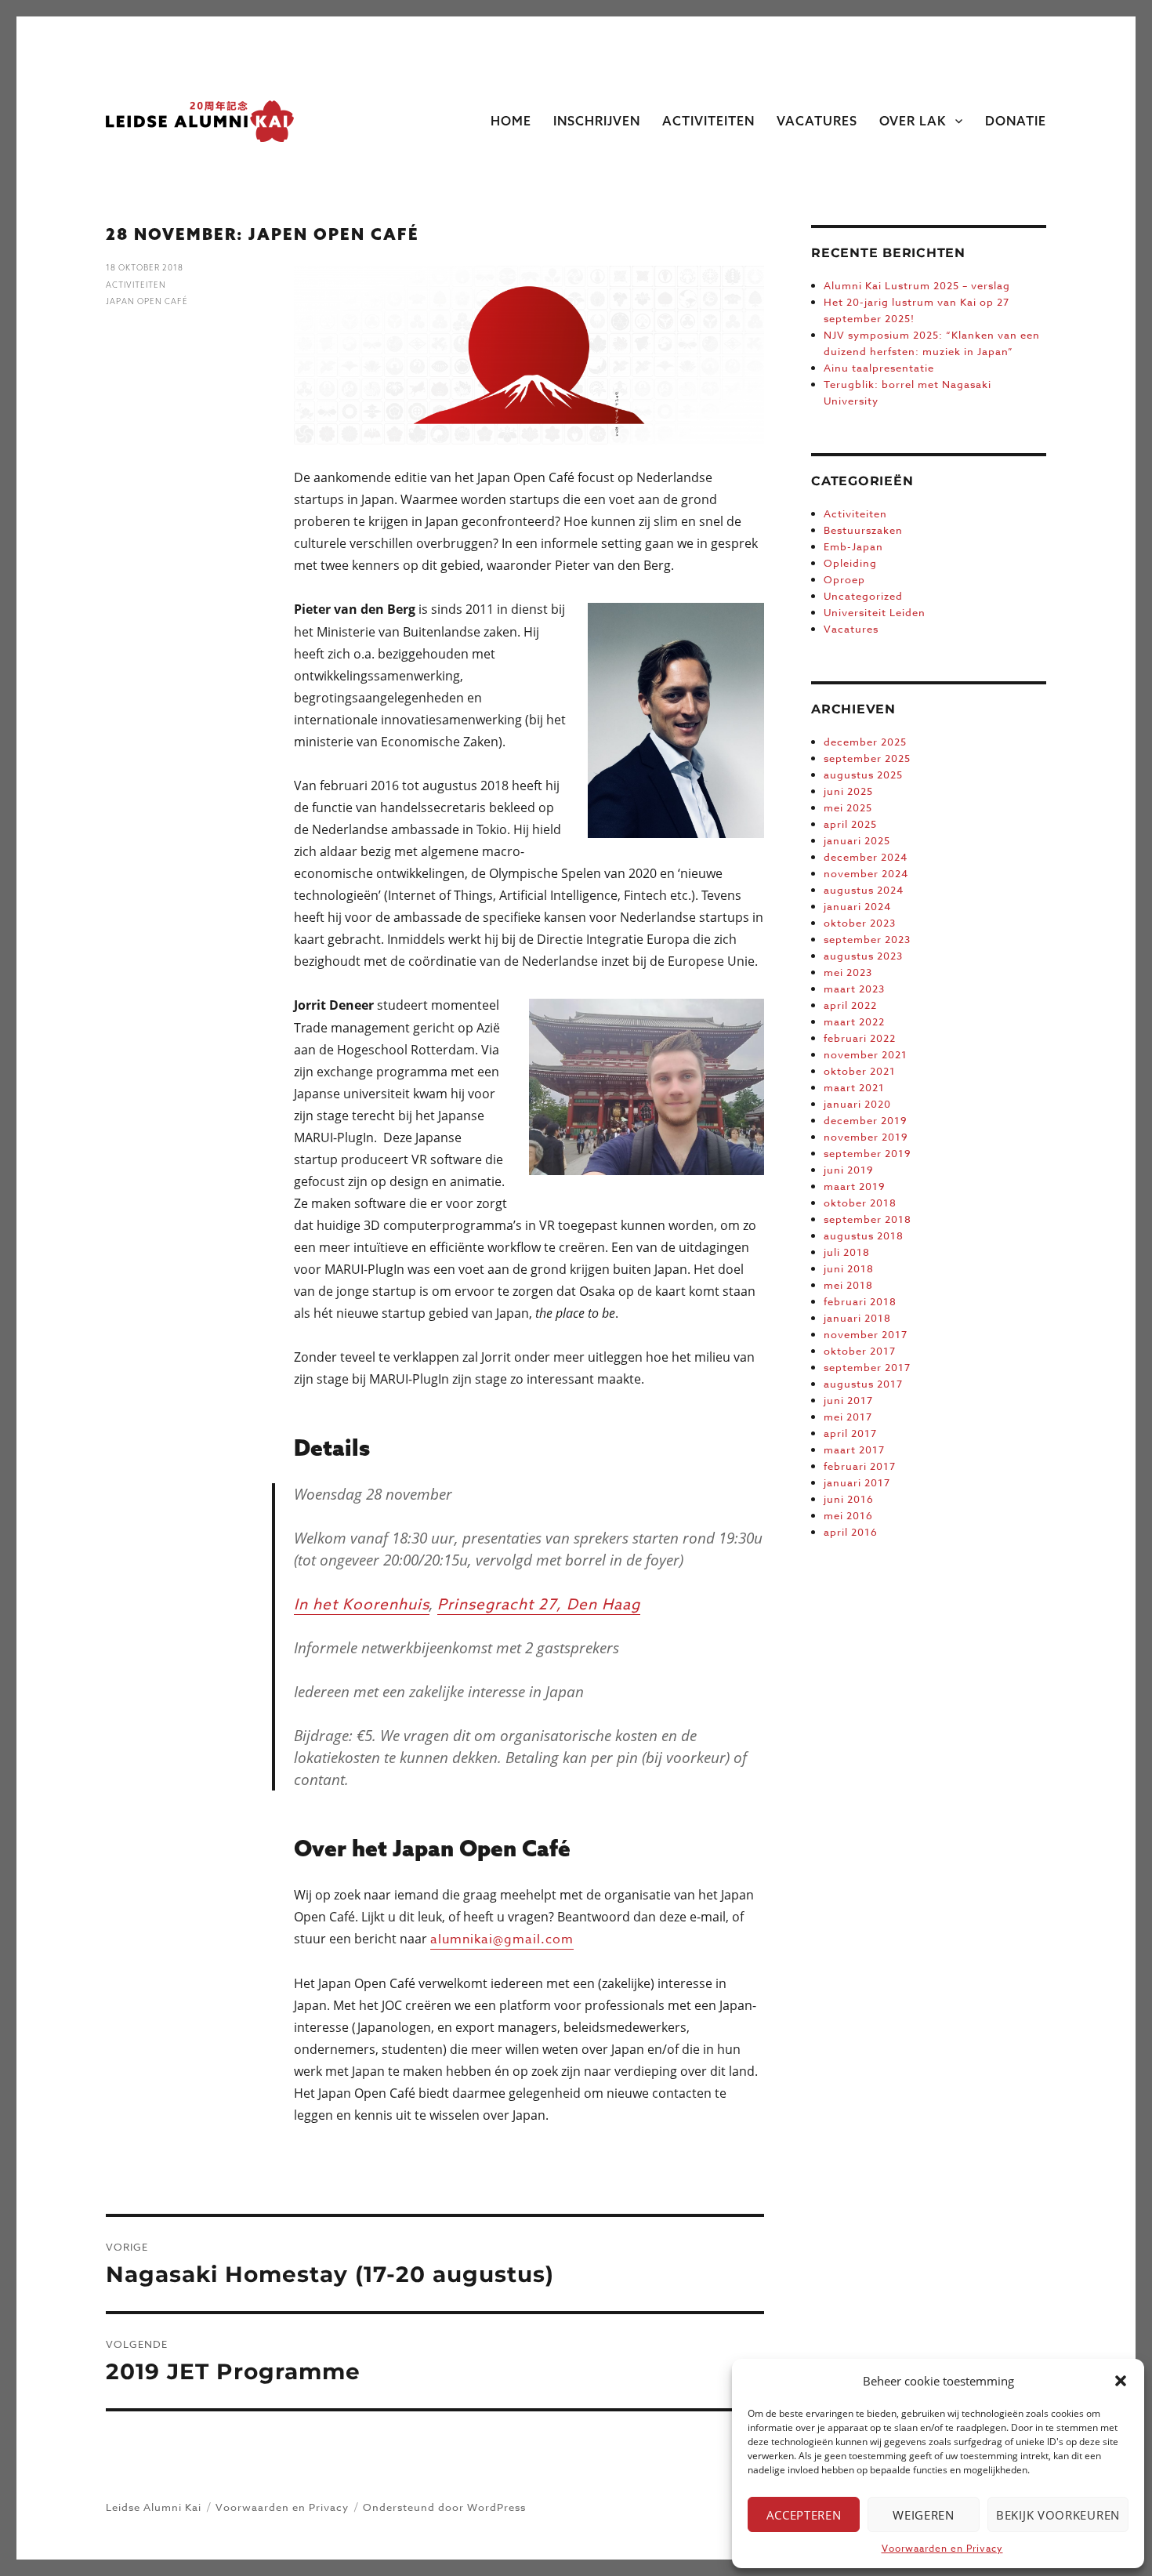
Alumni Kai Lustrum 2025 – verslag (917, 285)
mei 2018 (848, 1285)
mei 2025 (848, 807)
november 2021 (866, 1054)
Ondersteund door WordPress (444, 2507)
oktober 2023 (860, 923)
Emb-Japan (853, 546)
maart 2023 (854, 989)
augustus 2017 (863, 1384)
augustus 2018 (864, 1235)
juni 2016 (849, 1499)
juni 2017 (848, 1400)
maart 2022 (854, 1021)
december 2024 (866, 857)
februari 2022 (860, 1038)
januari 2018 (857, 1318)
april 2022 (850, 1005)
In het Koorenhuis (362, 1604)
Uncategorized (863, 596)
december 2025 (865, 742)
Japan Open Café (147, 301)
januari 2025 (857, 840)
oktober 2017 (860, 1351)
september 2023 (867, 939)
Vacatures (817, 121)
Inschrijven (597, 121)
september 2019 (868, 1153)
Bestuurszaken (863, 530)
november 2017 (866, 1334)
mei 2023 (848, 972)
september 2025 (867, 758)
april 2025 (850, 824)
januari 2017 (857, 1482)
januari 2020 (857, 1104)
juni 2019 (849, 1170)
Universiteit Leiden (875, 612)
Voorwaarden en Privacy (942, 2548)
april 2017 (850, 1433)
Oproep (844, 579)
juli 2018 (847, 1252)
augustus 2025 (863, 775)
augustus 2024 (864, 890)
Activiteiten (708, 121)
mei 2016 (848, 1515)
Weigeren (924, 2515)
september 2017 (867, 1367)
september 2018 (868, 1219)
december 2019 (866, 1120)
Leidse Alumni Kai (154, 2507)
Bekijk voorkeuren (1058, 2515)
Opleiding (850, 563)
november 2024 (866, 873)
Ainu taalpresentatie (879, 368)
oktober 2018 (860, 1203)
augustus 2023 (863, 956)
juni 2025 (848, 791)
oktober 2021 (860, 1071)
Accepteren (804, 2515)
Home (511, 121)
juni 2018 (849, 1268)
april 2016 (851, 1532)
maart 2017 (854, 1449)
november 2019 (866, 1137)
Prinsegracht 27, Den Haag (539, 1604)
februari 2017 (860, 1466)
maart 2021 (854, 1087)
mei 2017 (848, 1417)
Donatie (1016, 121)
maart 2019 (855, 1186)
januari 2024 (857, 906)
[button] (1121, 2381)
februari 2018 (860, 1301)
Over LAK (913, 121)
